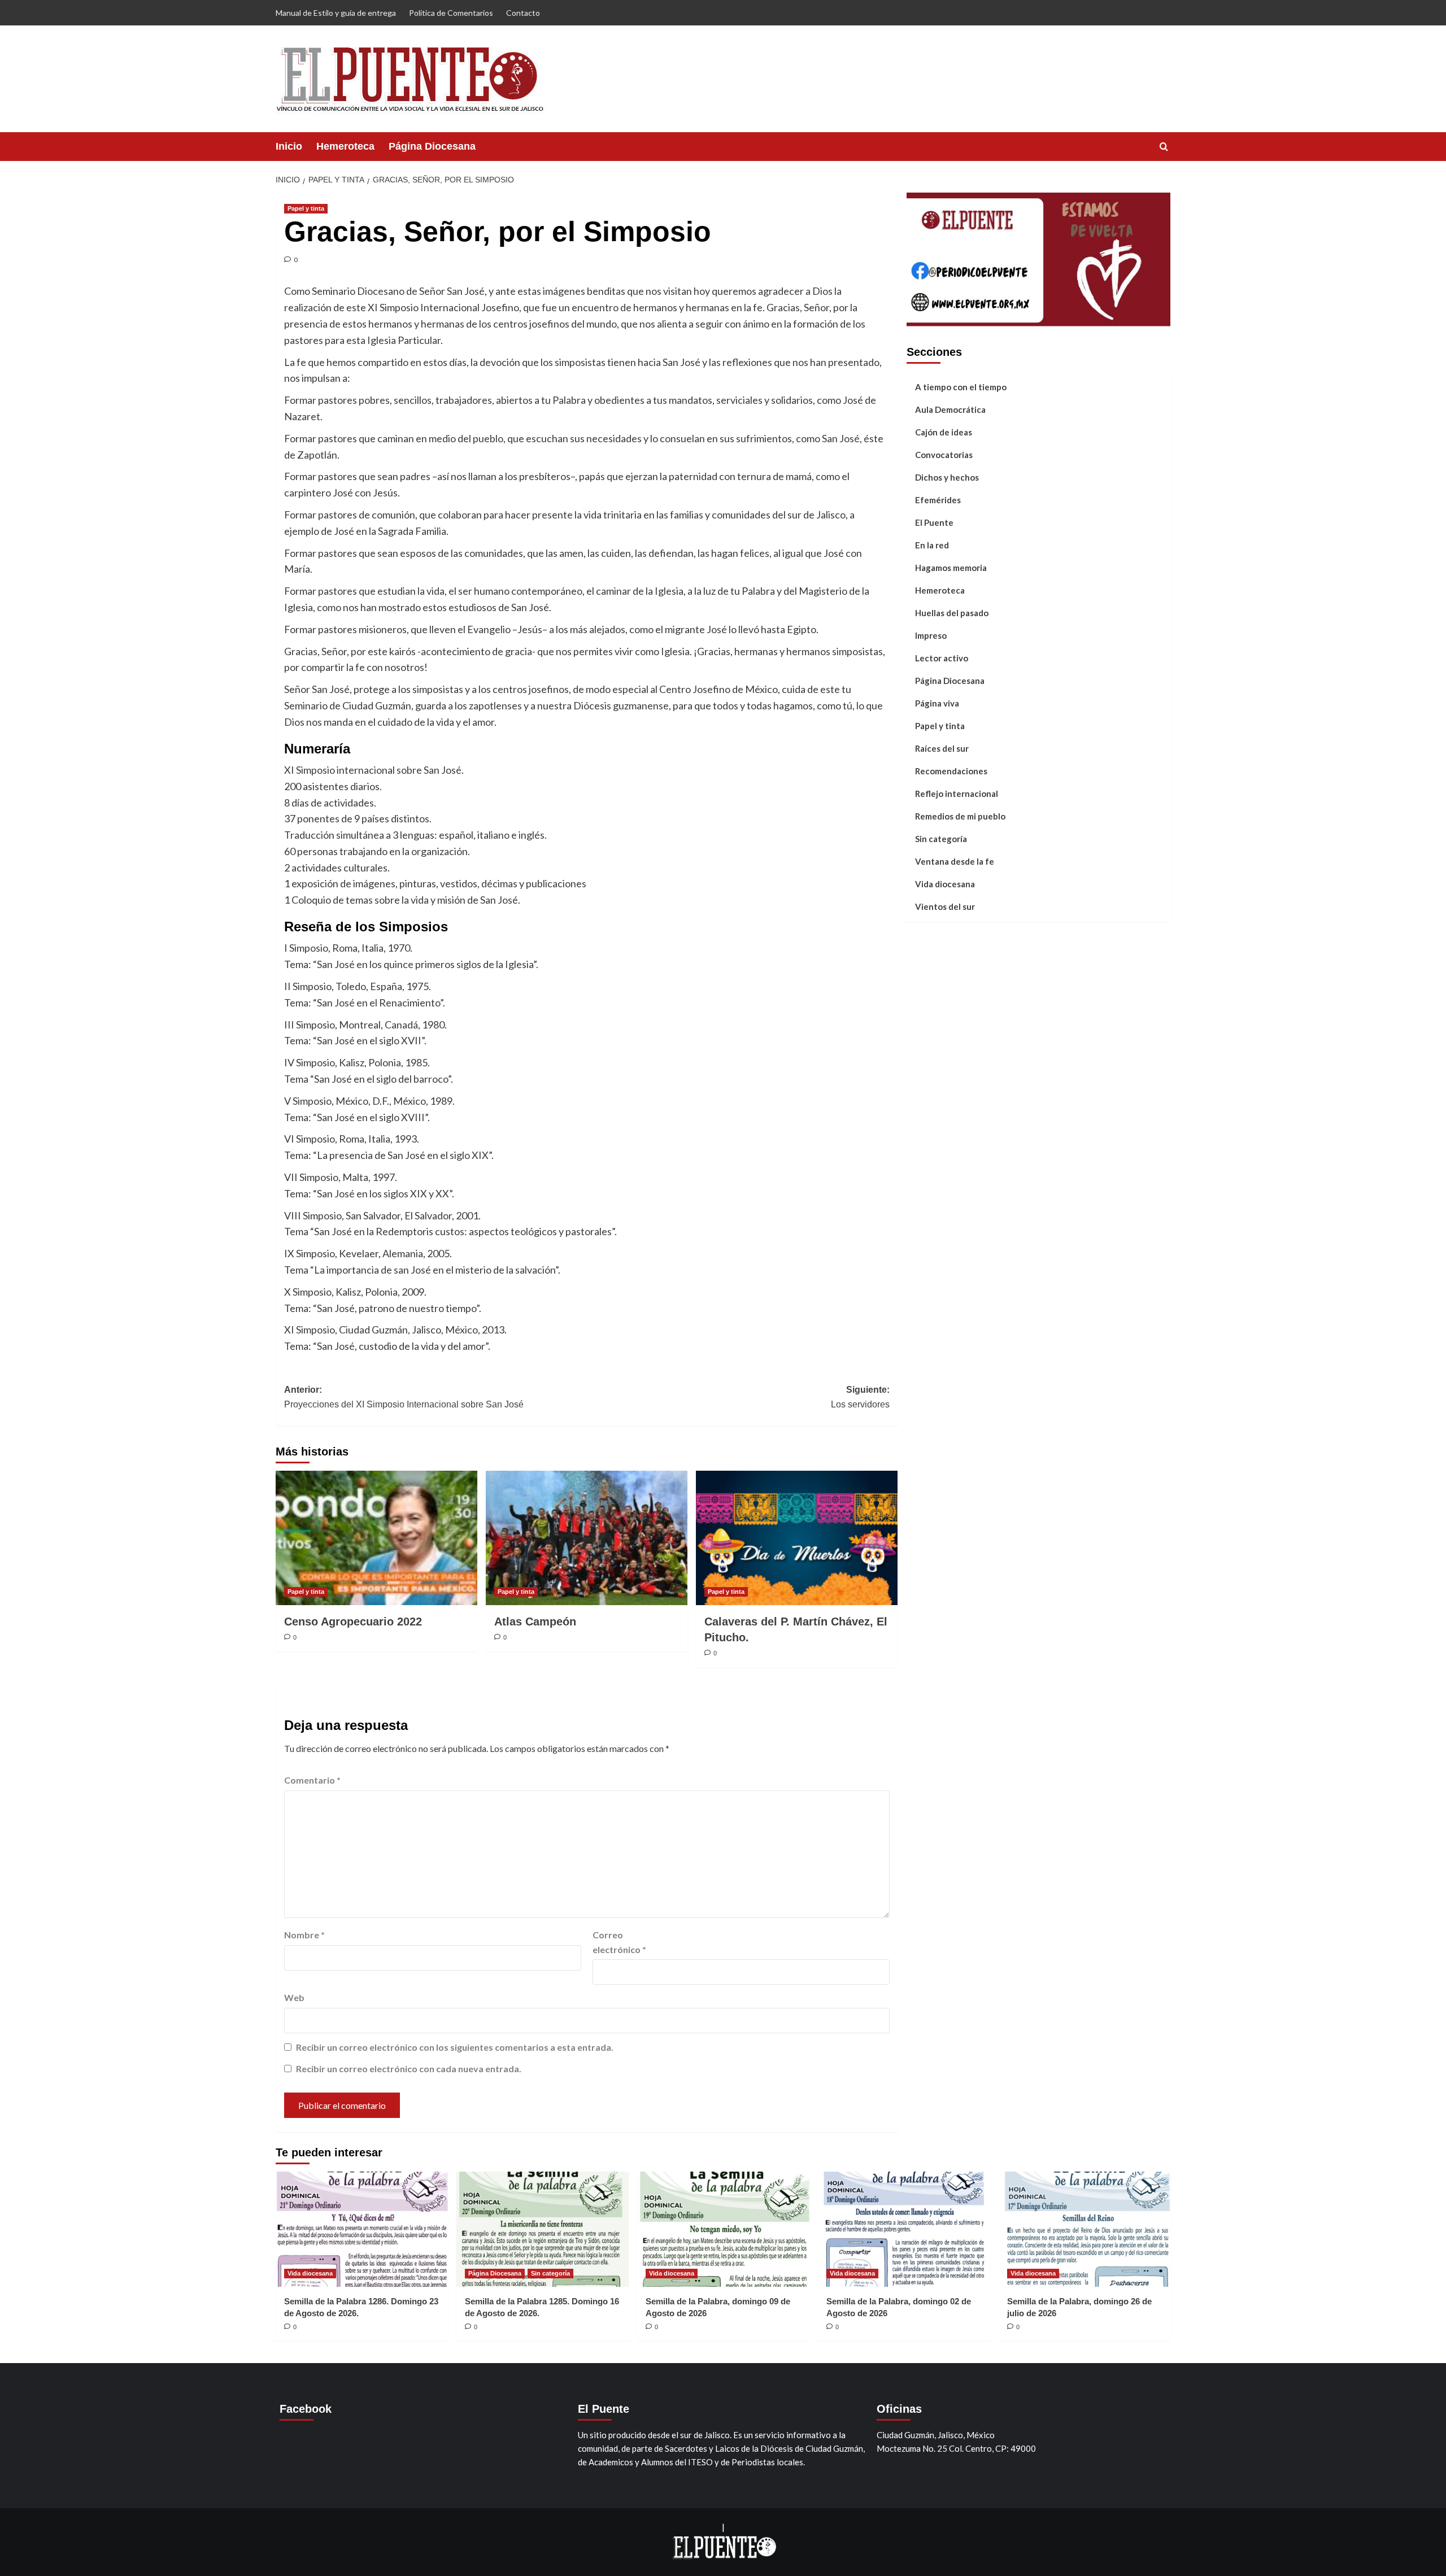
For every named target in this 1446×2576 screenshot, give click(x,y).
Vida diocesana (945, 883)
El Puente (934, 522)
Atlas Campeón (535, 1622)
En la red (932, 544)
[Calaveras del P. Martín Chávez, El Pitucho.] (797, 1538)
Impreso (931, 635)
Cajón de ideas (944, 431)
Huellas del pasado (952, 612)
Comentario (312, 1780)
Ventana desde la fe (955, 861)
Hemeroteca (345, 146)
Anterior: (404, 1397)
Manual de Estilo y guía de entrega (336, 13)
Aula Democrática (950, 409)
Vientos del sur (945, 906)
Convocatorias (944, 454)
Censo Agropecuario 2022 (353, 1622)
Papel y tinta (306, 208)
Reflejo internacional (957, 793)
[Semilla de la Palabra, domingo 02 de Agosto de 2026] (904, 2229)
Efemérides (938, 499)
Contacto (523, 13)
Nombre (304, 1935)
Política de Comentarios (451, 13)
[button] (1164, 147)
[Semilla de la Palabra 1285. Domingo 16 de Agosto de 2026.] (543, 2229)
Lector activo (942, 657)
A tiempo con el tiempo (961, 386)
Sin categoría (941, 838)
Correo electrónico (619, 1942)
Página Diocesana (432, 146)
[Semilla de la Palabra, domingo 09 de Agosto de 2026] (723, 2229)
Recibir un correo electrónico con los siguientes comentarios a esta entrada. (455, 2047)
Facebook (306, 2409)
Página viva (937, 703)
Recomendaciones (951, 770)
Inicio (289, 146)
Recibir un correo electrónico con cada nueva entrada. (409, 2069)
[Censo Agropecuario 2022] (376, 1538)
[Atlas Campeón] (587, 1538)
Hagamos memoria (951, 567)
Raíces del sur (942, 748)
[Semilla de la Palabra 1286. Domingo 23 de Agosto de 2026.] (362, 2229)
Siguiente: (860, 1397)
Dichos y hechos (947, 477)
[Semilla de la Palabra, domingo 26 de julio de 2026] (1085, 2229)
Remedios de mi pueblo (960, 816)
